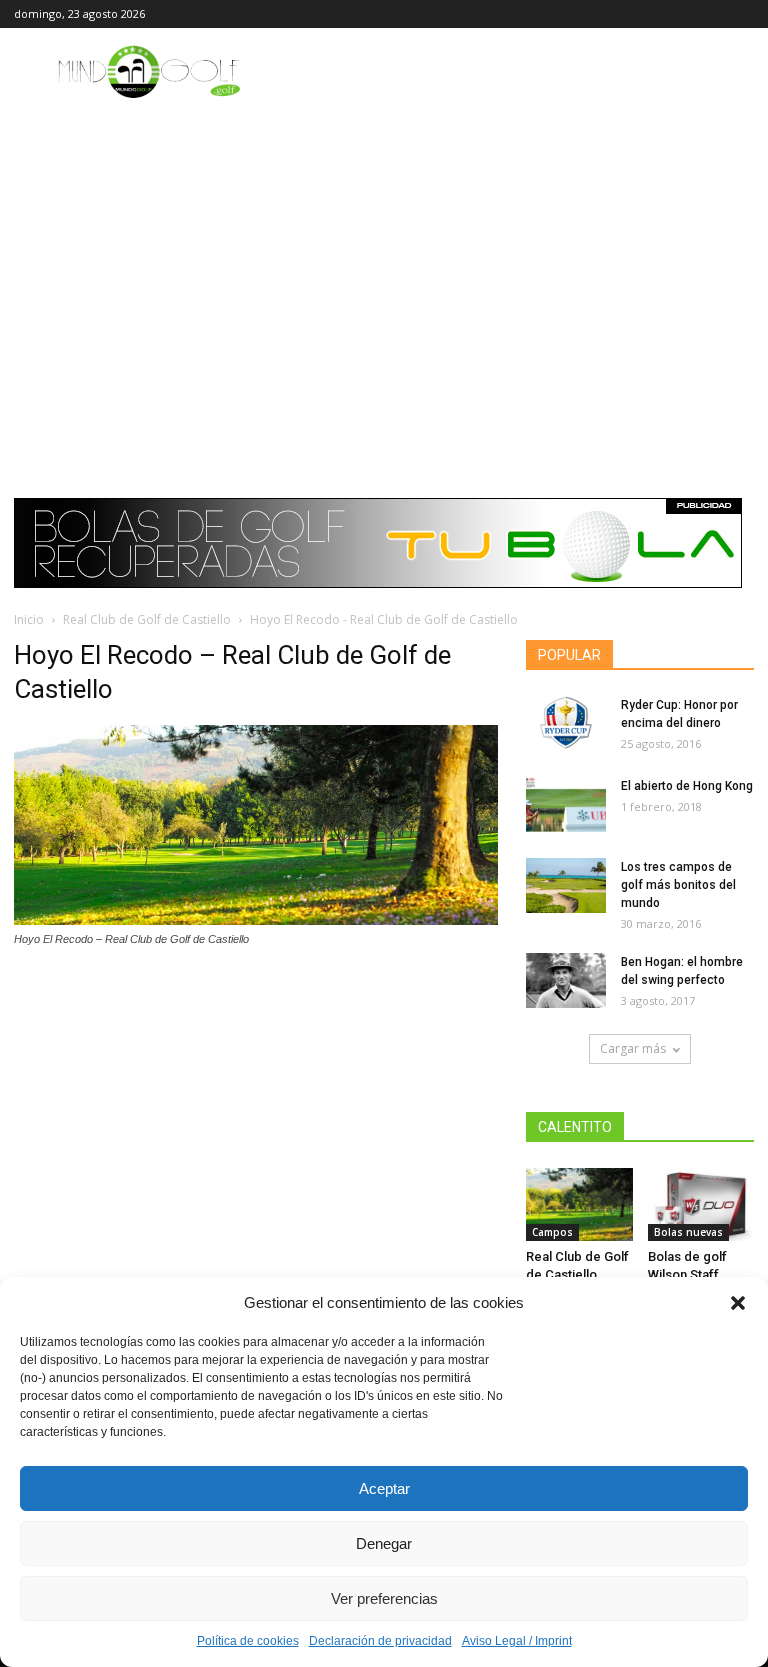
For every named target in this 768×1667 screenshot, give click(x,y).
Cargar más (633, 1048)
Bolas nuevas (688, 1232)
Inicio (29, 619)
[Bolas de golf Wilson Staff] (701, 1204)
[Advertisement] (384, 252)
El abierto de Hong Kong (687, 786)
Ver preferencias (384, 1598)
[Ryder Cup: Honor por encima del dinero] (566, 723)
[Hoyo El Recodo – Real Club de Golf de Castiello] (256, 920)
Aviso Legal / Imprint (517, 1641)
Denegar (384, 1543)
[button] (738, 1303)
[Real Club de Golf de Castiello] (579, 1204)
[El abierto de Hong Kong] (566, 804)
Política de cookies (248, 1641)
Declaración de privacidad (380, 1641)
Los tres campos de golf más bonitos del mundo (678, 885)
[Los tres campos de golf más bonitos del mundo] (566, 885)
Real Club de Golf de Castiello (147, 619)
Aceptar (384, 1488)
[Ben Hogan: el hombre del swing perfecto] (566, 980)
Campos (552, 1232)
